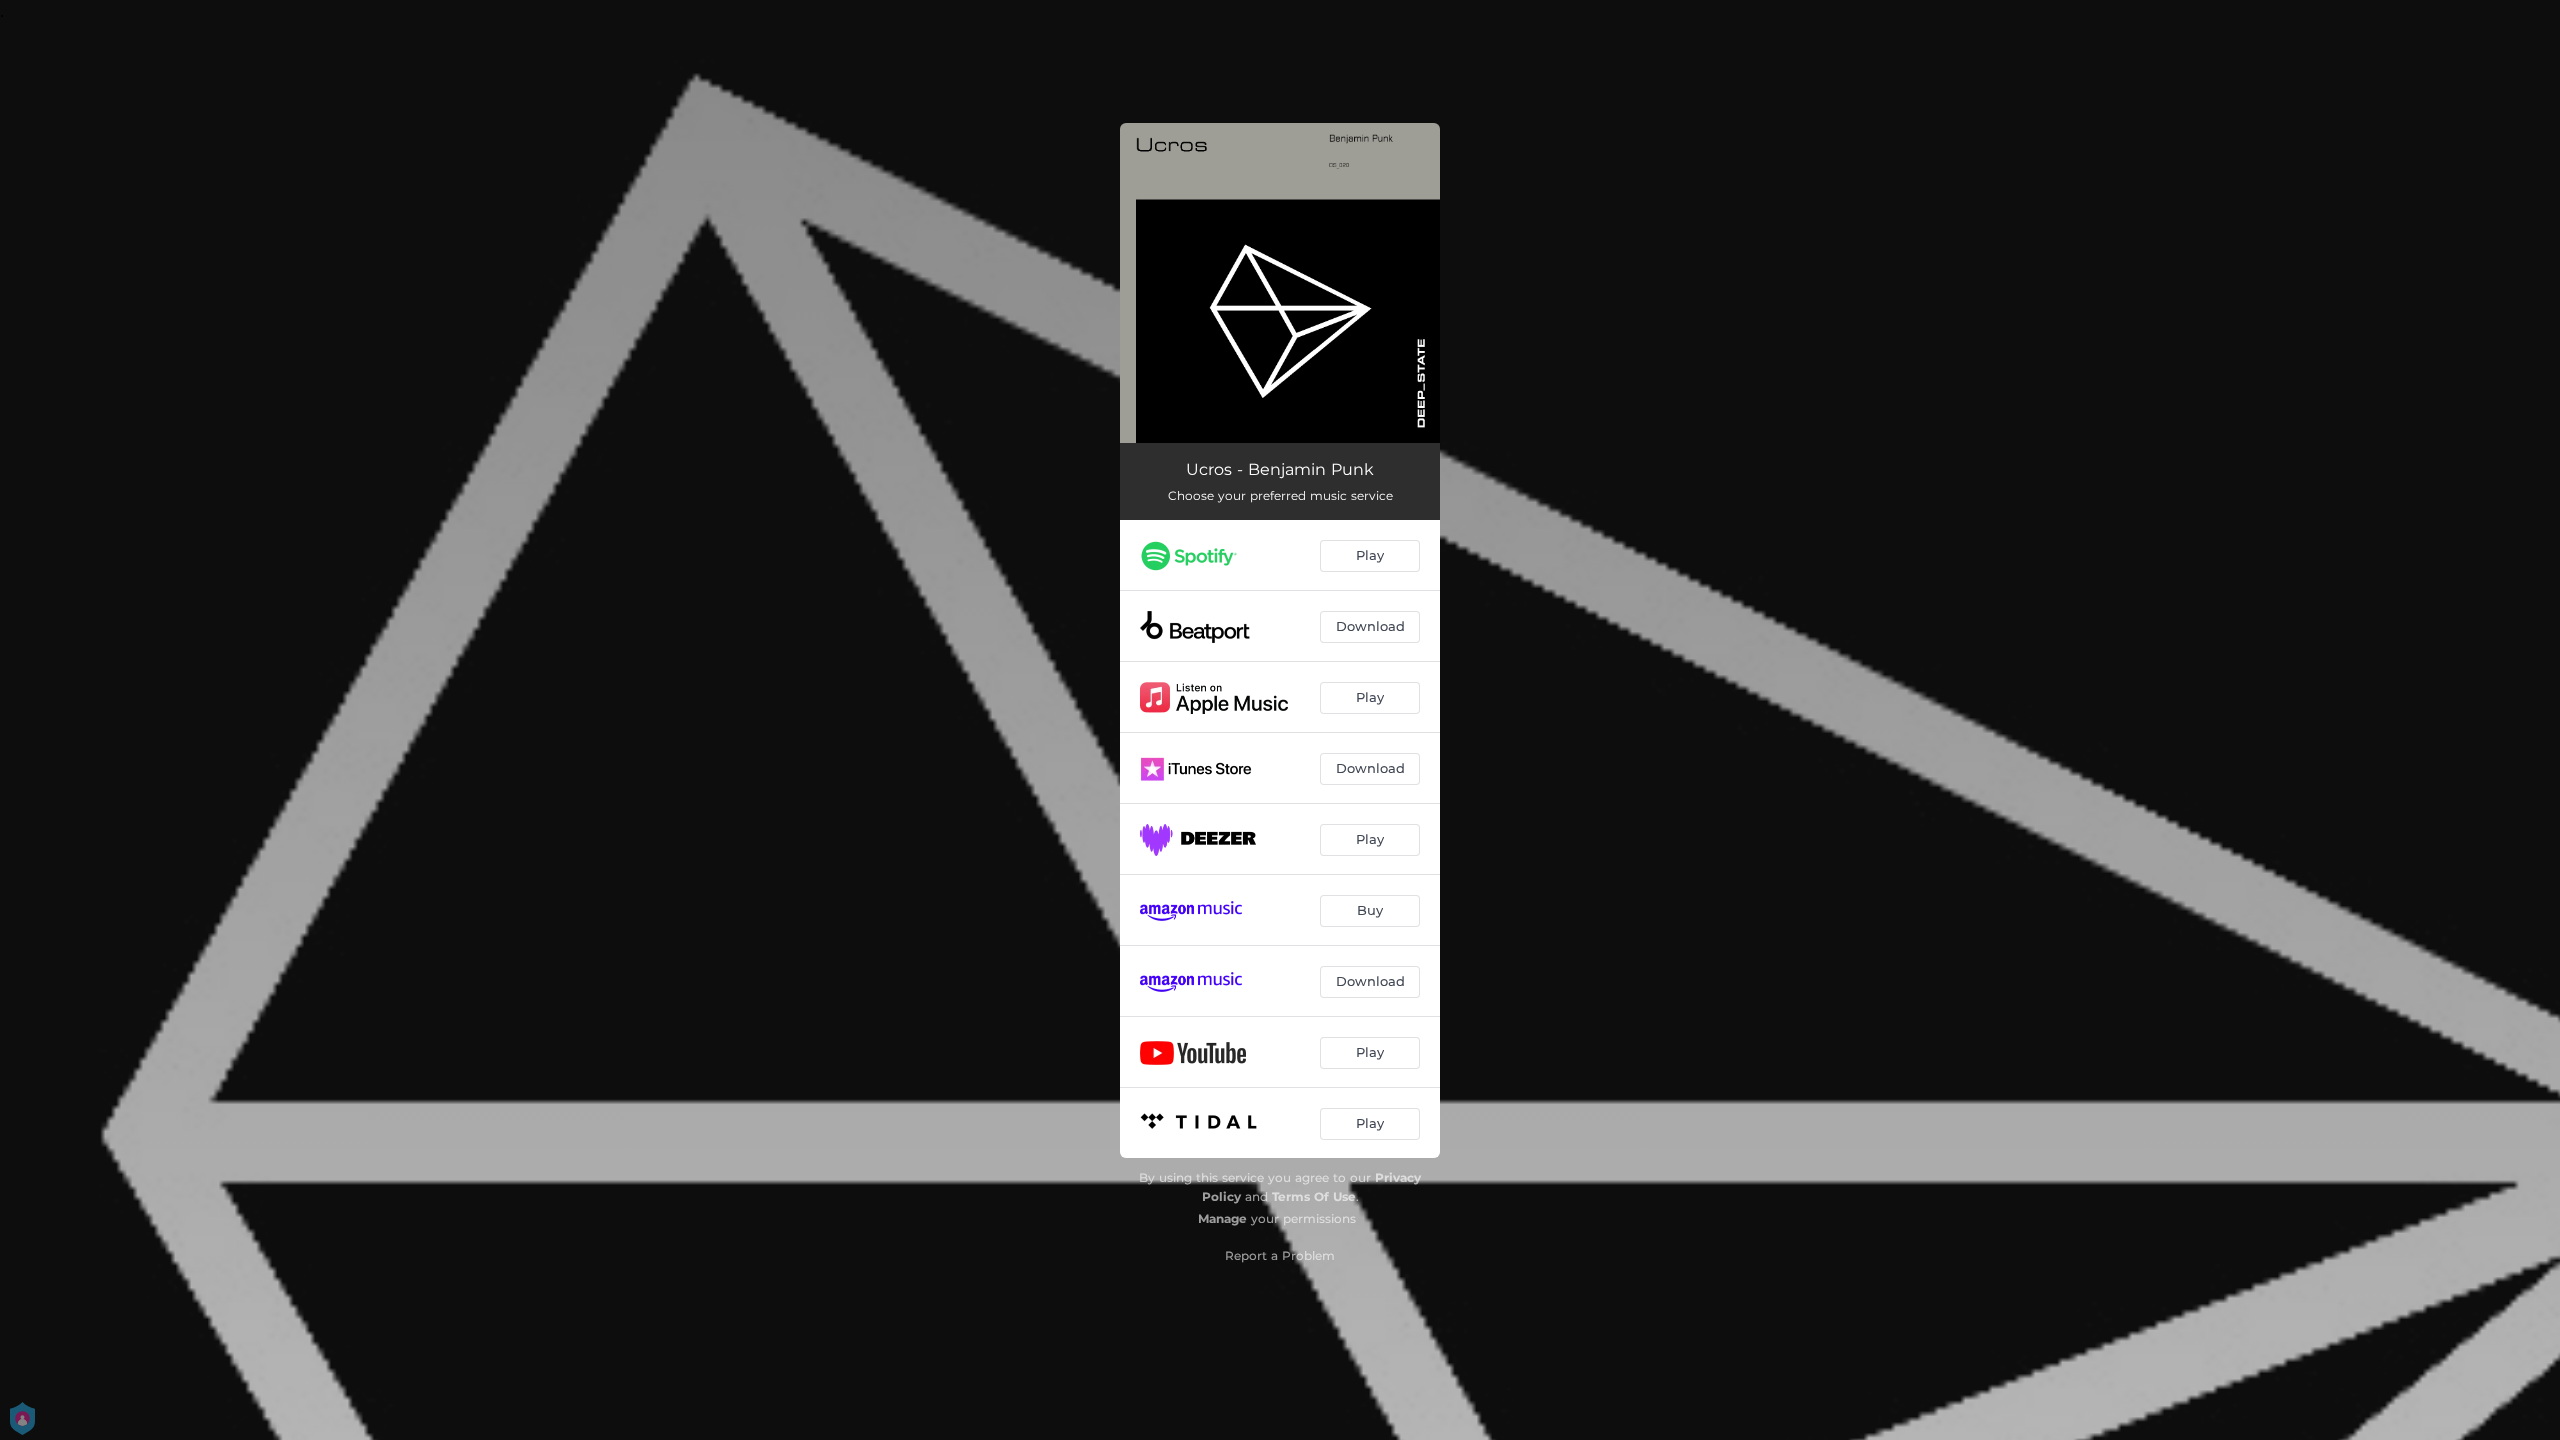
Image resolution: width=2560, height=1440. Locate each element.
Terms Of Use (1314, 1196)
